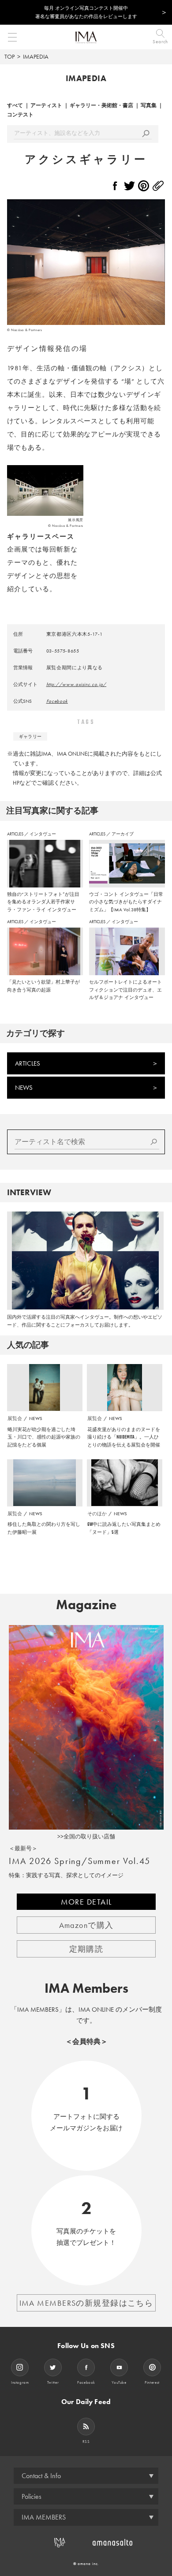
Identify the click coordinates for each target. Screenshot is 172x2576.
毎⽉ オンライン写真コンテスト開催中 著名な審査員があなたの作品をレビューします (86, 12)
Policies (32, 2496)
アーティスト (46, 105)
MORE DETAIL (86, 1902)
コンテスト (20, 115)
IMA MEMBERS (44, 2517)
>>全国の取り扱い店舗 (86, 1836)
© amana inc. (86, 2564)
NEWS (24, 1088)
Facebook (57, 701)
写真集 (149, 105)
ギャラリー (30, 736)
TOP (9, 56)
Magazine (86, 1605)
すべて (15, 105)
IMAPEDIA (36, 56)
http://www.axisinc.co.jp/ (77, 684)
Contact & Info (41, 2476)
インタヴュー (43, 834)
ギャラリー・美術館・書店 (101, 105)
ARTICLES (16, 834)
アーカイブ (123, 834)
